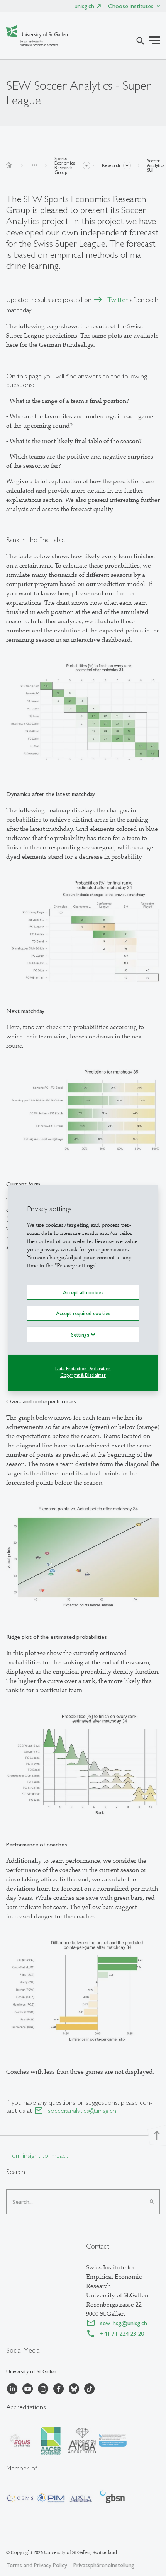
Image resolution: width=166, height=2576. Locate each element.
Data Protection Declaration (83, 1369)
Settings (81, 1335)
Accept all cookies (83, 1292)
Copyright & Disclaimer (83, 1375)
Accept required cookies (83, 1313)
